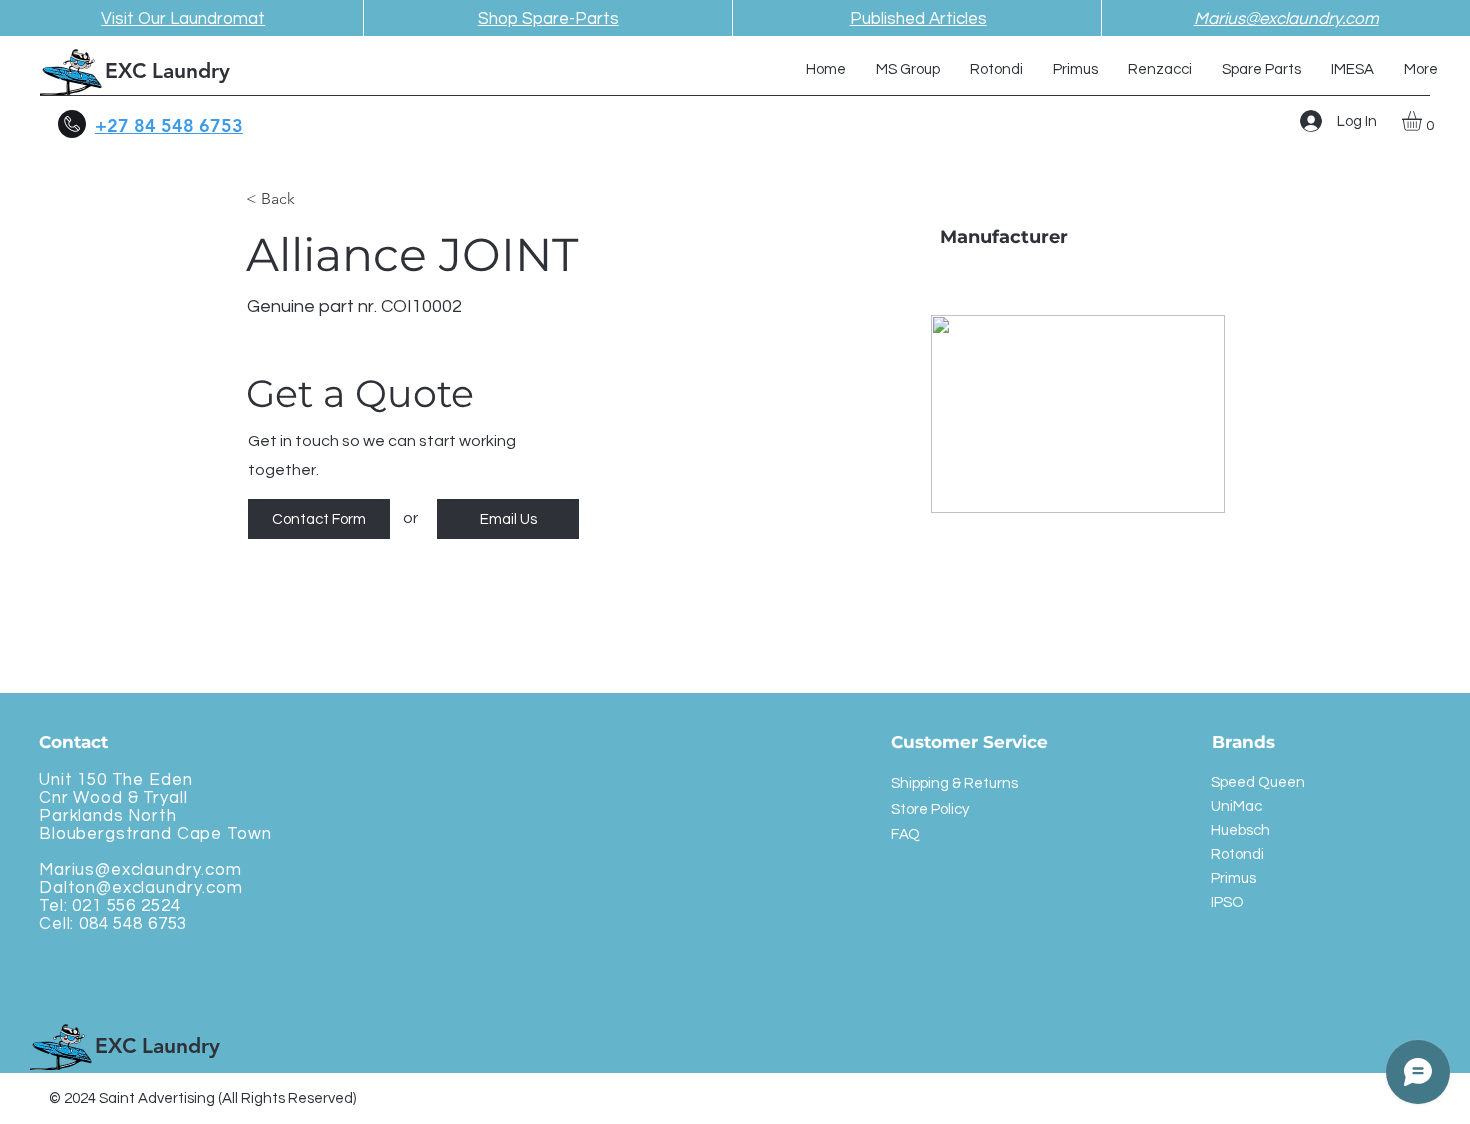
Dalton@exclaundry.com (141, 888)
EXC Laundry (167, 70)
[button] (1423, 121)
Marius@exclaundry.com (140, 870)
